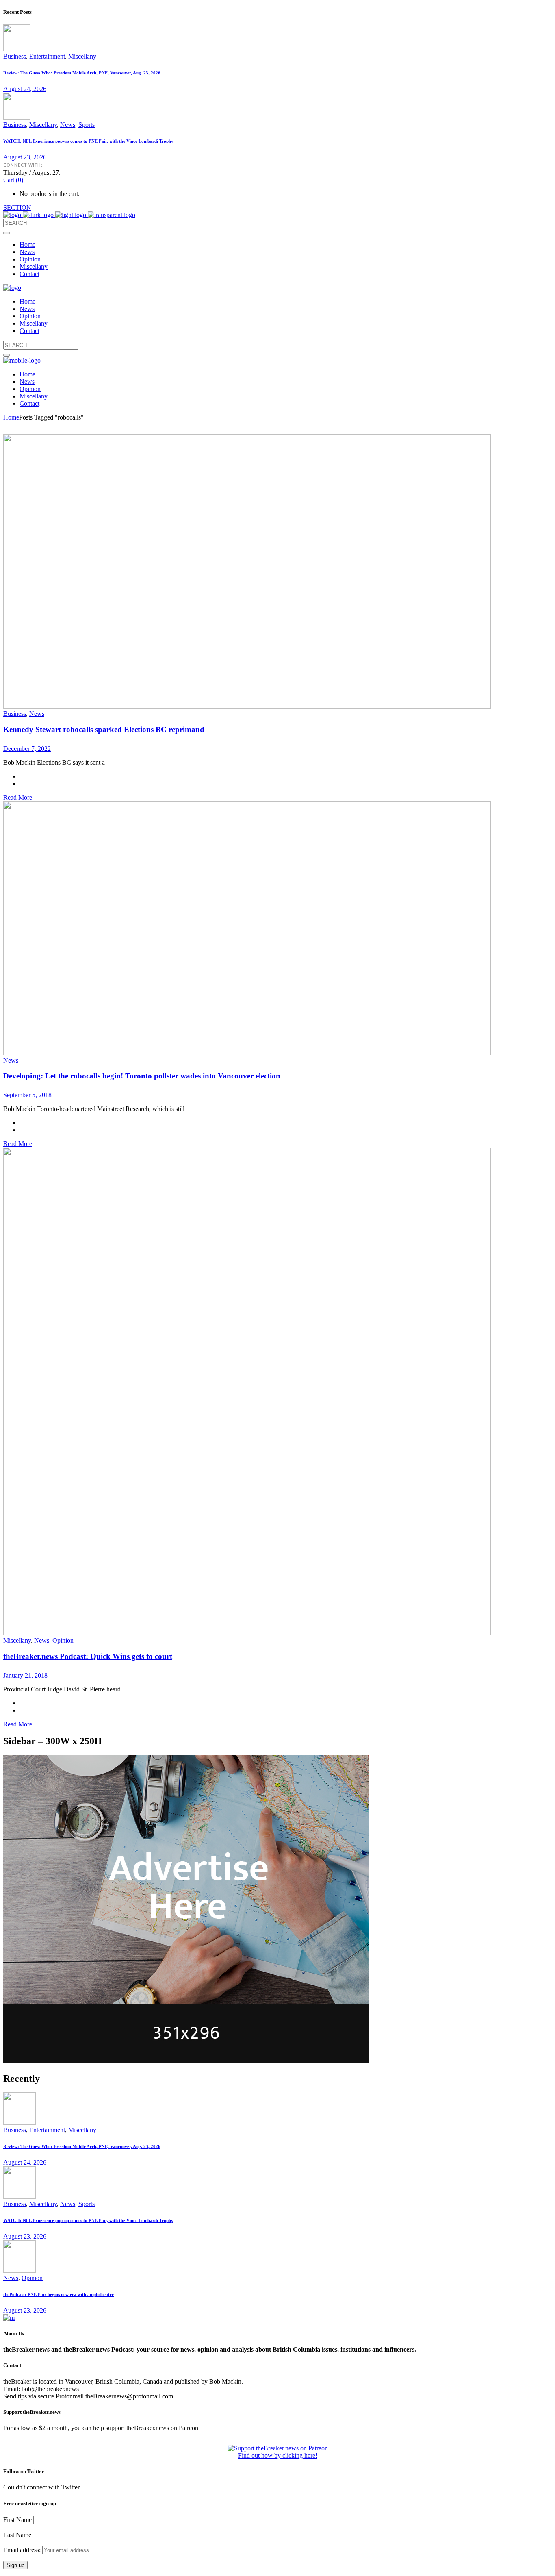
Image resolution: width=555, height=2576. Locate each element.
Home (11, 417)
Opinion (63, 1640)
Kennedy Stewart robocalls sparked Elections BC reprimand (104, 729)
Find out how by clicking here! (278, 2455)
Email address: (23, 2550)
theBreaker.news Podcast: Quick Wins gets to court (88, 1656)
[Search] (7, 233)
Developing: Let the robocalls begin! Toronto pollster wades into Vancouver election (142, 1076)
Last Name (17, 2535)
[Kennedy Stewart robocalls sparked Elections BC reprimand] (247, 706)
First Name (17, 2520)
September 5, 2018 (27, 1095)
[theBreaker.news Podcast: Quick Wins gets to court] (247, 1633)
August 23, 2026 (25, 157)
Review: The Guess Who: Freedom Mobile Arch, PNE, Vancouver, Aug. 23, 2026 (82, 73)
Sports (87, 125)
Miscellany (82, 56)
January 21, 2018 (25, 1675)
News (68, 125)
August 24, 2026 (25, 89)
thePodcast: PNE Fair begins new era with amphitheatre (59, 2294)
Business (15, 56)
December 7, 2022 (27, 749)
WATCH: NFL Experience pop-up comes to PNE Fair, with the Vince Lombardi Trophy (88, 141)
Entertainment (47, 56)
